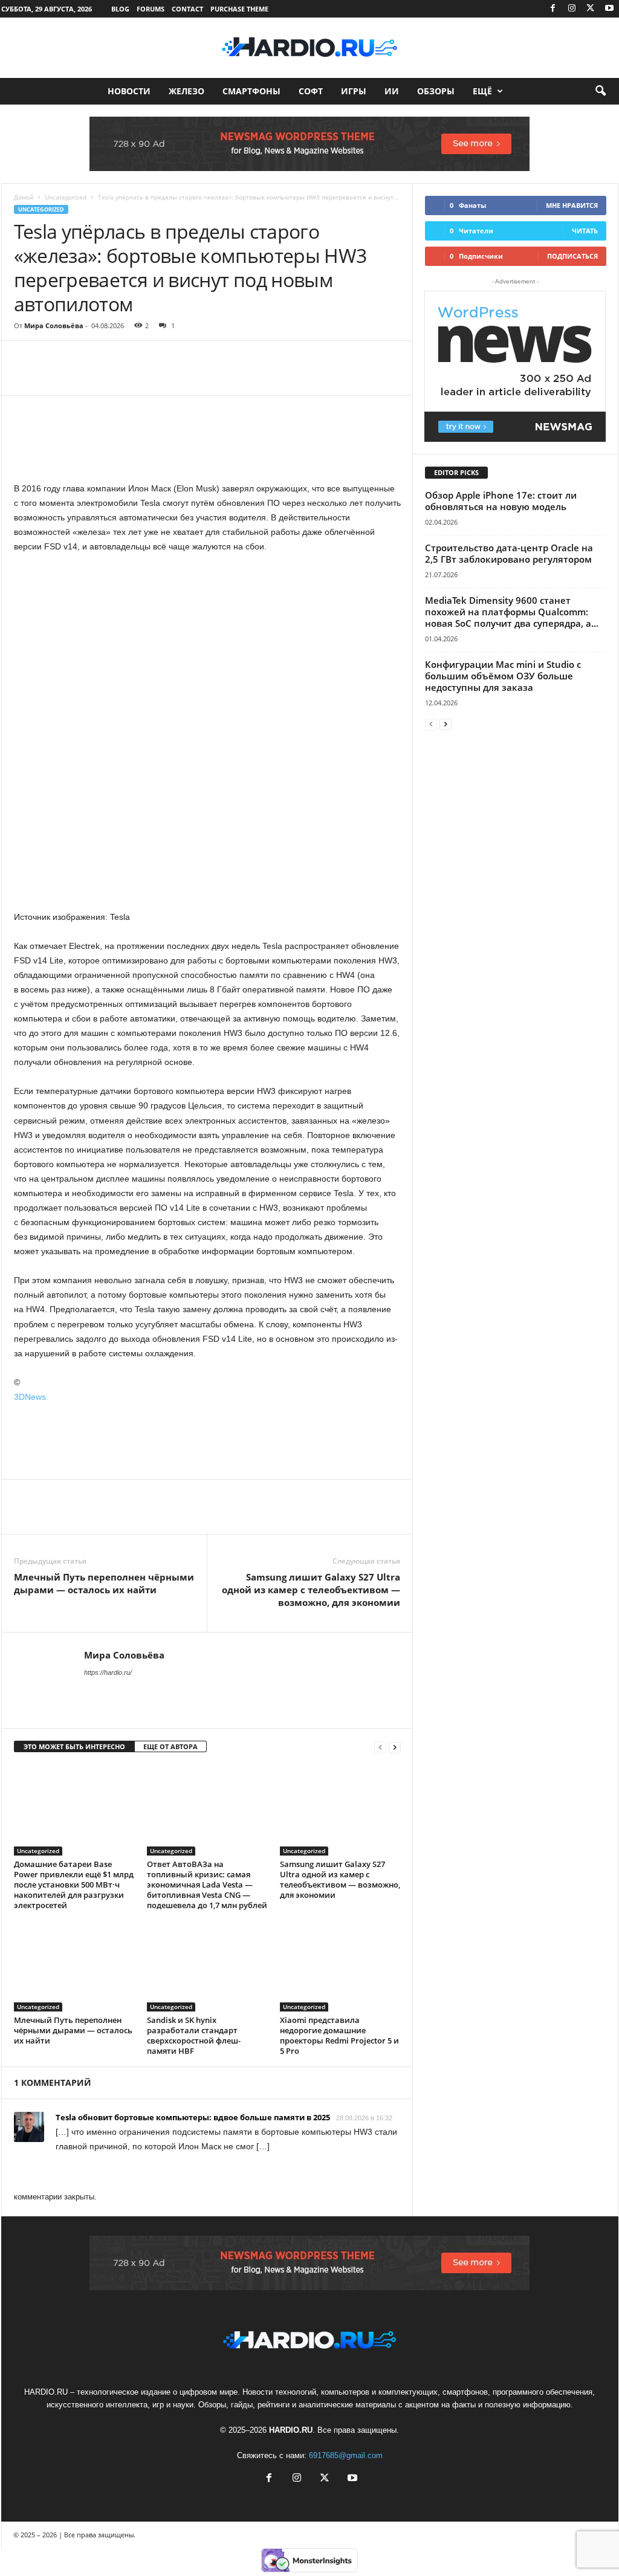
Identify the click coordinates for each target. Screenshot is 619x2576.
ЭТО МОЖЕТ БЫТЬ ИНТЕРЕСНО (74, 1746)
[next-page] (395, 1747)
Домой (24, 197)
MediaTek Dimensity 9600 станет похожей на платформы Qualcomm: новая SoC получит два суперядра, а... (512, 612)
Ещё (482, 91)
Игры (354, 91)
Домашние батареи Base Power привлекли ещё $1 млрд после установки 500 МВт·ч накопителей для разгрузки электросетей (74, 1885)
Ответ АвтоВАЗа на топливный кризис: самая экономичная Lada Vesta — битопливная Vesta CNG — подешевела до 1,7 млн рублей (207, 1885)
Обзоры (436, 91)
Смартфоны (251, 91)
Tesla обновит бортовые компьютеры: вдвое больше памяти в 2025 (193, 2117)
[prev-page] (380, 1747)
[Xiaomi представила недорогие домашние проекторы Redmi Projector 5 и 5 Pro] (340, 1966)
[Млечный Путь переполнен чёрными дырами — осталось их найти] (74, 1966)
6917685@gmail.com (346, 2455)
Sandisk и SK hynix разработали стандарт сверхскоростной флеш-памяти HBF (194, 2035)
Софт (311, 91)
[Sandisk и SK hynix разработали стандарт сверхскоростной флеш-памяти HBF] (207, 1966)
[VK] (165, 377)
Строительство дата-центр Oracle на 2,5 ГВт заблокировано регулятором (509, 553)
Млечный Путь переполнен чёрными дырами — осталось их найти (104, 1583)
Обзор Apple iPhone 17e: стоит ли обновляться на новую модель (501, 501)
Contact (187, 9)
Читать (585, 231)
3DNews (30, 1397)
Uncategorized (66, 197)
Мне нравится (572, 205)
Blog (120, 9)
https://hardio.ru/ (108, 1672)
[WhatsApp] (109, 377)
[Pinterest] (82, 377)
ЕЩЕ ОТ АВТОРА (170, 1746)
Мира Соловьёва (54, 325)
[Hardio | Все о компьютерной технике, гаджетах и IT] (309, 48)
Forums (151, 9)
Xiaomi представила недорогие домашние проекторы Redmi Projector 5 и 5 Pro (339, 2035)
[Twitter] (591, 9)
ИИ (392, 91)
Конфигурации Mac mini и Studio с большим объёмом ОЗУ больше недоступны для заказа (503, 676)
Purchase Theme (239, 9)
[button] (600, 91)
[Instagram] (572, 9)
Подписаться (572, 256)
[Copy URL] (193, 377)
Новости (129, 91)
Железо (186, 91)
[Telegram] (137, 377)
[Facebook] (553, 9)
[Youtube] (609, 9)
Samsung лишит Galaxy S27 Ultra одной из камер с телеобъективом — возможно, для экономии (311, 1590)
